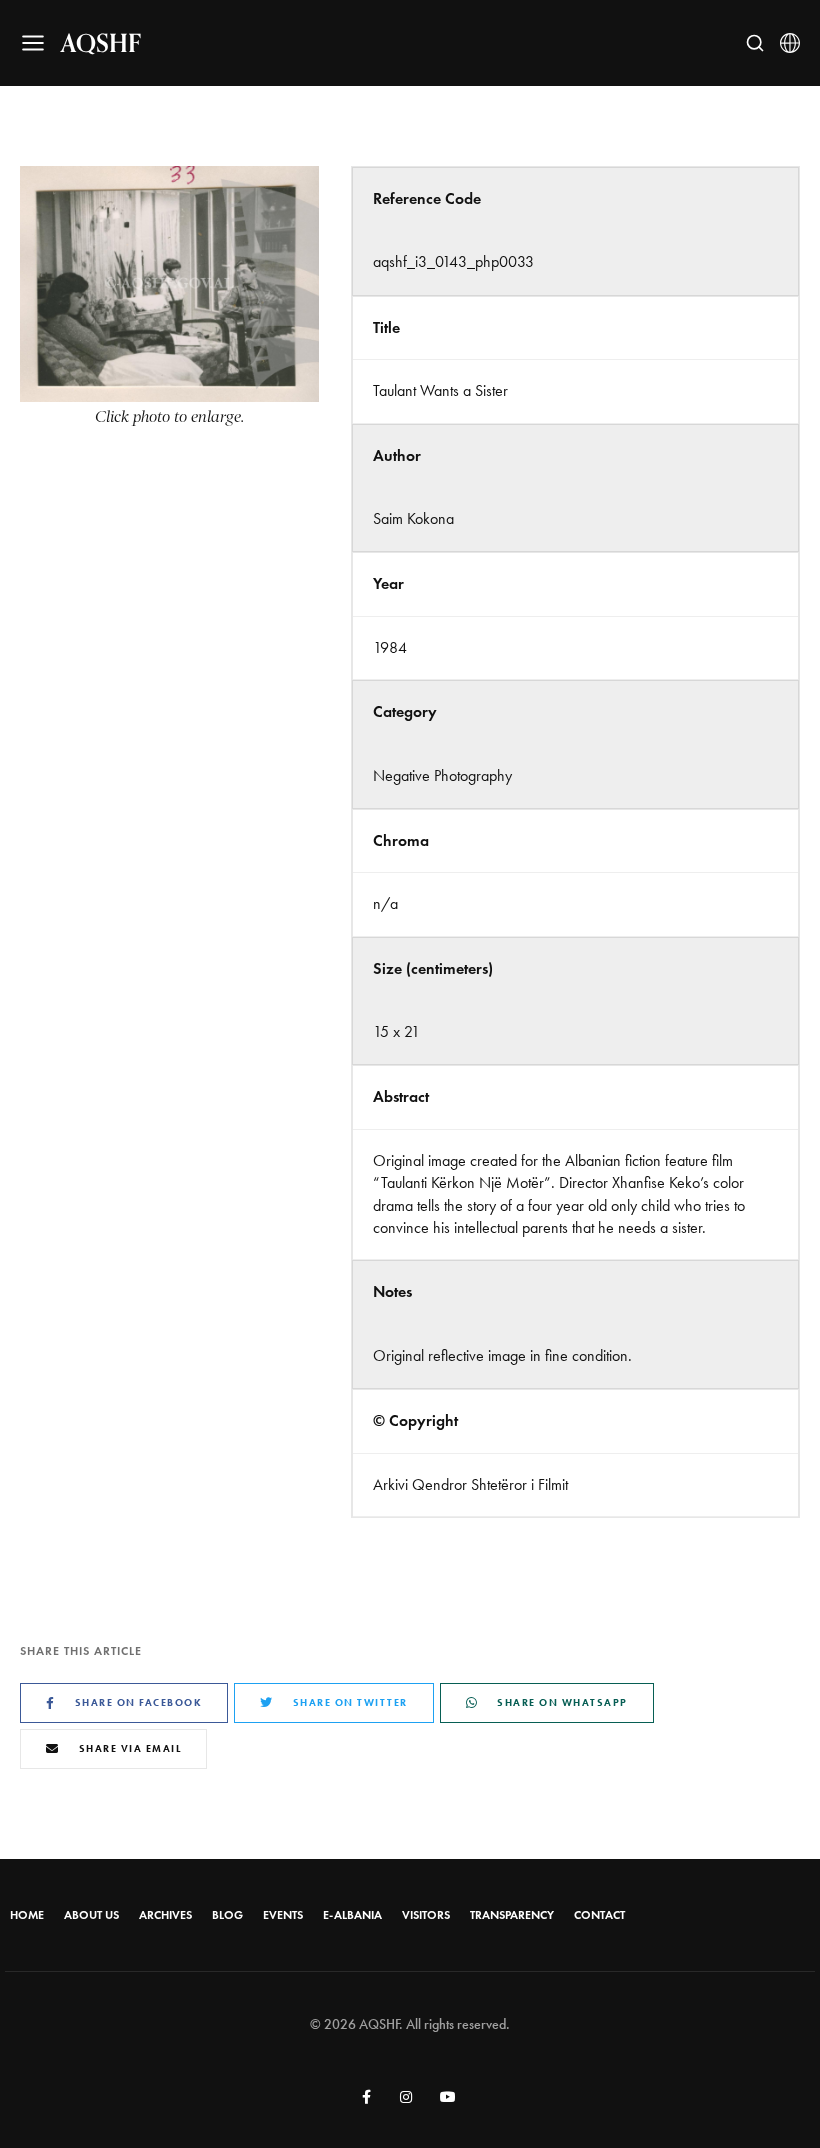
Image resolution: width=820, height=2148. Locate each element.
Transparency (512, 1915)
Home (27, 1915)
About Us (91, 1915)
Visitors (426, 1915)
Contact (599, 1915)
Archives (165, 1915)
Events (283, 1915)
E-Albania (352, 1915)
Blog (227, 1915)
